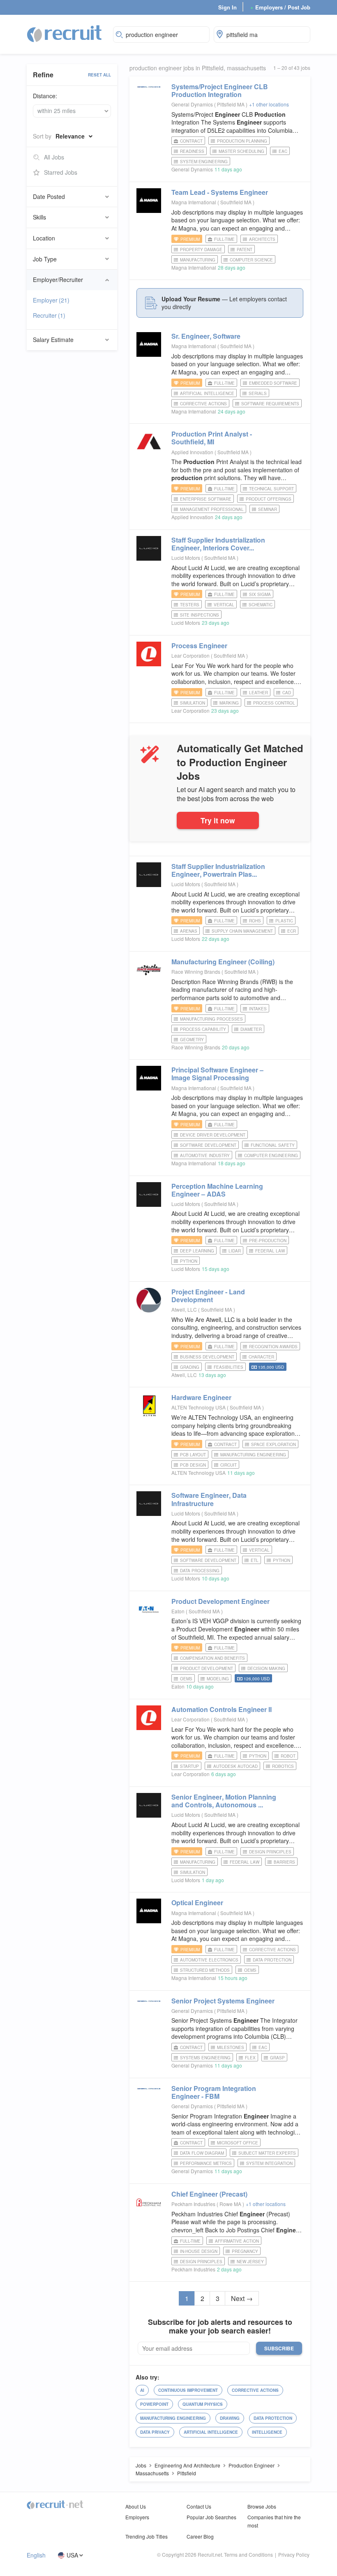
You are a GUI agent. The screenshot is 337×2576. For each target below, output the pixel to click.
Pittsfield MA (231, 104)
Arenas (189, 931)
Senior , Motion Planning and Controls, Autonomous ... (224, 1801)
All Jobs (54, 157)
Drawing (230, 2418)
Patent (245, 250)
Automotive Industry (205, 1155)
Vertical (224, 605)
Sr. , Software (206, 336)
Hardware (201, 1397)
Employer (51, 300)
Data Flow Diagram (202, 2153)
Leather (259, 693)
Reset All (99, 75)
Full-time (224, 239)
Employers (137, 2517)
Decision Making (266, 1668)
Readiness (192, 151)
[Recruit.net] (65, 33)
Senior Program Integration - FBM (214, 2092)
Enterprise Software (206, 499)
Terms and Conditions (248, 2554)
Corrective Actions (203, 404)
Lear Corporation (190, 655)
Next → (242, 2298)
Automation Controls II (222, 1709)
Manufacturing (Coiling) (223, 962)
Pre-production (268, 1241)
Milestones (231, 2047)
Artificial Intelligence (207, 393)
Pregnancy (245, 2251)
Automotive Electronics (209, 1960)
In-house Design (199, 2251)
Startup (189, 1766)
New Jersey (250, 2262)
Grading (190, 1367)
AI (142, 2390)
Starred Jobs (61, 172)
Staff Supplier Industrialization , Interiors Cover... (218, 544)
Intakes (258, 1009)
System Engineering (204, 162)
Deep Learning (197, 1251)
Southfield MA (237, 202)
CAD (287, 693)
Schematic (261, 605)
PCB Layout (193, 1455)
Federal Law (270, 1251)
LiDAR (235, 1251)
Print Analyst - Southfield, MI (212, 438)
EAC (283, 151)
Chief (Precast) (209, 2194)
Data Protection (272, 1960)
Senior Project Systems (223, 2001)
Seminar (268, 509)
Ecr (292, 931)
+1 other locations (269, 104)
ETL (255, 1560)
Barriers (284, 1862)
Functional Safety (273, 1145)
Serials (258, 393)
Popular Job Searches (211, 2517)
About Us (136, 2506)
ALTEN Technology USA (199, 1407)
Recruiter (49, 315)
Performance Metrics (206, 2163)
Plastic (284, 921)
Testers (190, 605)
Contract (191, 141)
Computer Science (251, 260)
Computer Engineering (271, 1155)
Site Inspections (200, 615)
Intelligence (267, 2432)
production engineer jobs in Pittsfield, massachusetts (198, 68)
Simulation (193, 703)
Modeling (218, 1679)
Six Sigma (260, 594)
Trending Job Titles (147, 2536)
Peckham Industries (193, 2204)
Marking (229, 703)
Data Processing (200, 1571)
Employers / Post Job (280, 7)
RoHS (255, 921)
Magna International (194, 202)
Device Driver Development (213, 1135)
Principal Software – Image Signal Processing (217, 1074)
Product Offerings (269, 499)
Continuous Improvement (188, 2390)
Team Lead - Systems (220, 192)
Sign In (227, 7)
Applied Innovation (192, 452)
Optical (197, 1903)
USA (72, 2555)
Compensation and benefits (212, 1658)
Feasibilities (229, 1367)
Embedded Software (273, 383)
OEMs (186, 1679)
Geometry (192, 1040)
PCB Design (193, 1465)
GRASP (277, 2058)
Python (189, 1261)
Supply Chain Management (242, 931)
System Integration (269, 2163)
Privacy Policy (294, 2554)
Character (261, 1357)
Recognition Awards (273, 1347)
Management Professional (212, 509)
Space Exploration (274, 1444)
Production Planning (242, 141)
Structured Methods (205, 1970)
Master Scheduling (241, 151)
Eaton (178, 1611)
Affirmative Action (237, 2241)
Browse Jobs (262, 2506)
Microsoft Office (238, 2143)
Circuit (229, 1465)
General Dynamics (192, 104)
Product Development (220, 1601)
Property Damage (201, 250)
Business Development (207, 1357)
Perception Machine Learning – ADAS (217, 1190)
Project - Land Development (208, 1296)
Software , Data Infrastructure (209, 1499)
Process (199, 646)
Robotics (283, 1766)
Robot (288, 1756)
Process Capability (203, 1029)
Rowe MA (231, 2204)
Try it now (218, 820)
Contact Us (199, 2506)
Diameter (251, 1029)
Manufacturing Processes (211, 1019)
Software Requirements (270, 404)
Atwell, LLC (184, 1309)
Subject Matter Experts (267, 2153)
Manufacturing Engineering (253, 1455)
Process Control (274, 703)
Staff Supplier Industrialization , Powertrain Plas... (218, 870)
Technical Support (271, 489)
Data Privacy (155, 2432)
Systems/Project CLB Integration (220, 90)
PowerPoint (154, 2404)
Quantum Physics (203, 2404)
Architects (262, 239)
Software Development (208, 1145)
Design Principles (270, 1852)
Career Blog (200, 2536)
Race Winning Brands (196, 971)
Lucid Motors (186, 558)
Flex (250, 2058)
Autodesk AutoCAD (235, 1766)
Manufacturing (198, 260)
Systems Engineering (205, 2058)
